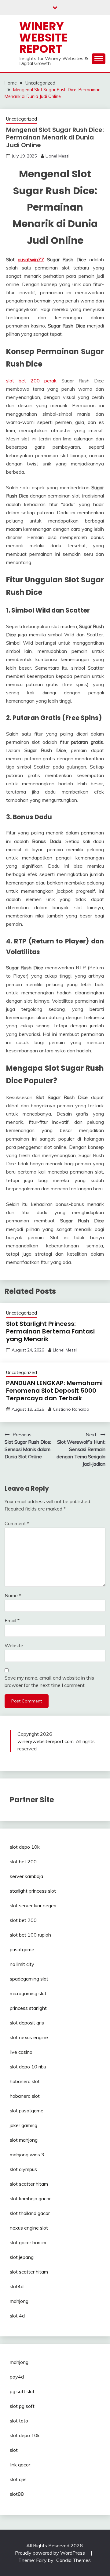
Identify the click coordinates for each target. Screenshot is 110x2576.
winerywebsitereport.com (46, 1741)
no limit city (22, 1964)
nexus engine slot (29, 2228)
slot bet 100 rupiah (30, 1935)
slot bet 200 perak (31, 381)
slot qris (18, 2479)
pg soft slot (22, 2391)
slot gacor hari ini (28, 2242)
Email (12, 1620)
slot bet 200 (23, 1861)
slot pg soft (22, 2406)
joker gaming (24, 2125)
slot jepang (22, 2257)
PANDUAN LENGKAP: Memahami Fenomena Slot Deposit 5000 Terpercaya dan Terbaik (54, 1391)
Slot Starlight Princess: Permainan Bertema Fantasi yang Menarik (50, 1331)
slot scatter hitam (29, 2184)
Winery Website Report (44, 38)
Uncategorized (22, 119)
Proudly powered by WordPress (51, 2553)
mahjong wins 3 (27, 2155)
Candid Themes (73, 2560)
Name (13, 1595)
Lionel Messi (57, 156)
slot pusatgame (27, 2111)
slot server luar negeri (33, 1905)
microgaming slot (28, 1993)
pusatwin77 (31, 259)
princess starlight (28, 2008)
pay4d (17, 2377)
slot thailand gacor (30, 2213)
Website (14, 1645)
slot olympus (23, 2169)
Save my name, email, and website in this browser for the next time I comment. (49, 1681)
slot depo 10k (25, 1847)
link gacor (20, 2465)
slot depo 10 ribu (28, 2067)
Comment (17, 1523)
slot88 (17, 2494)
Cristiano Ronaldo (71, 1409)
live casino (21, 2052)
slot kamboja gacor (30, 2198)
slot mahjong (24, 2140)
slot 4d (17, 2316)
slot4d (17, 2286)
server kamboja (26, 1876)
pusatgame (22, 1949)
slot (14, 2450)
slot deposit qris (27, 2023)
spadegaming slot (29, 1979)
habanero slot (25, 2081)
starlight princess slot (33, 1891)
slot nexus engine (29, 2037)
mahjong (19, 2301)
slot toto (19, 2421)
